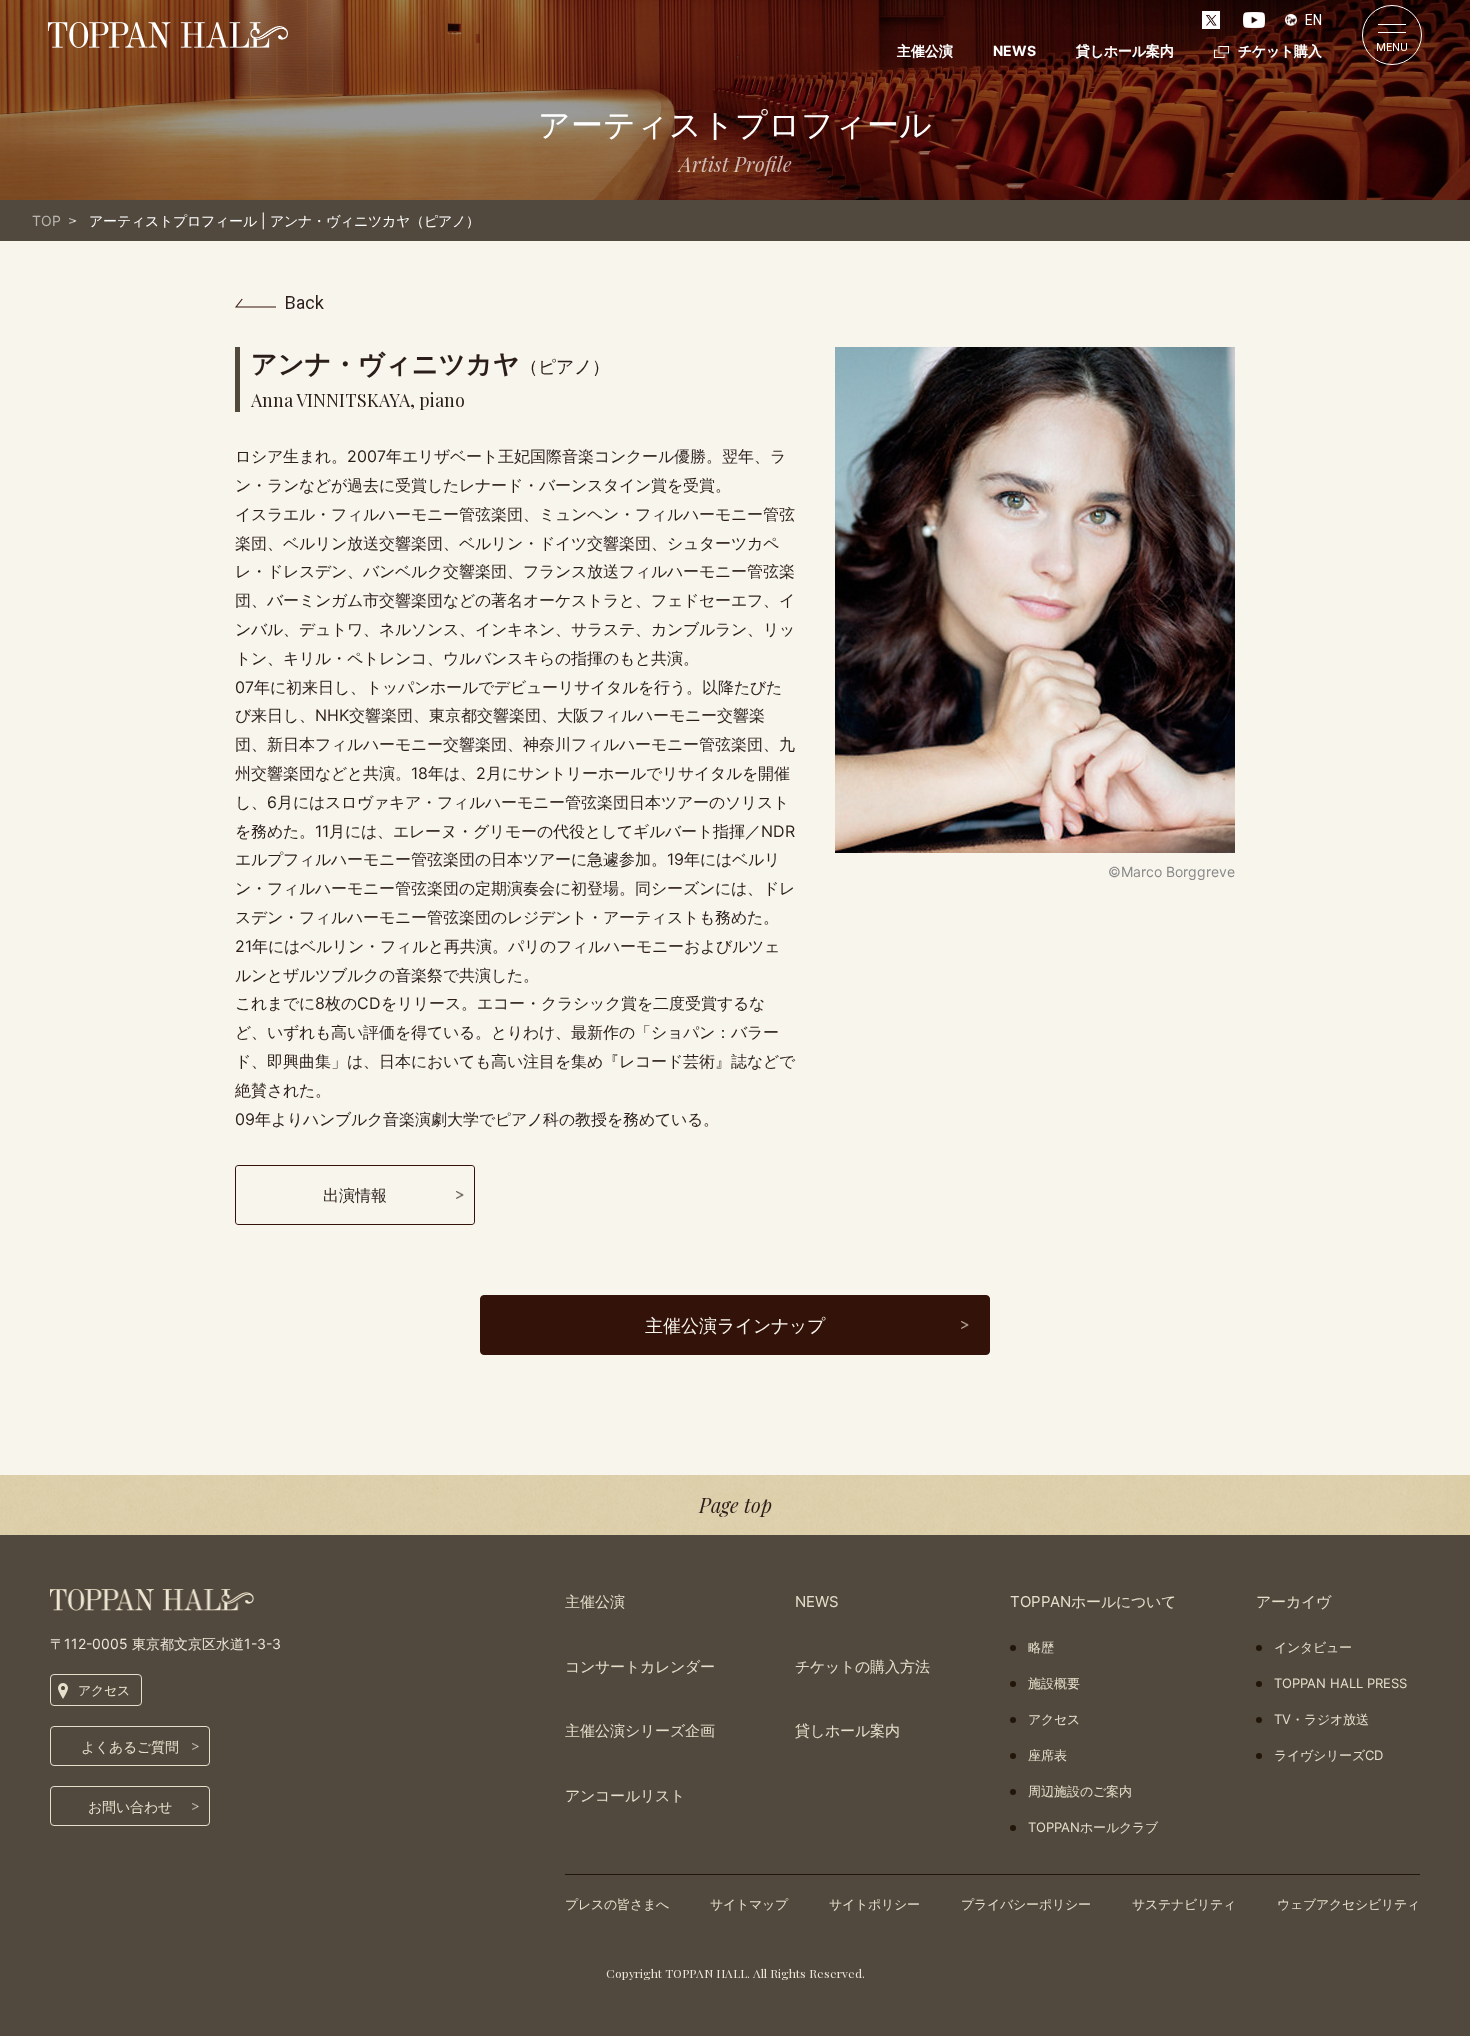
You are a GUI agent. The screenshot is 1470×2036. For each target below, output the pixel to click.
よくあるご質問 (130, 1746)
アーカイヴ (1293, 1601)
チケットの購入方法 (862, 1666)
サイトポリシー (874, 1904)
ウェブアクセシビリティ (1348, 1904)
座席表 (1047, 1755)
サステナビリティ (1184, 1904)
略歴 (1041, 1647)
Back (304, 303)
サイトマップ (749, 1904)
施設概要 (1054, 1683)
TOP (46, 220)
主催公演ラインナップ (735, 1325)
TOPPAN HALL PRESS (1340, 1683)
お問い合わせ (130, 1806)
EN (1313, 20)
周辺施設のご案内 (1080, 1791)
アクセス (104, 1690)
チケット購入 (1280, 50)
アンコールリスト (625, 1795)
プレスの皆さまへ (617, 1904)
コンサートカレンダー (640, 1666)
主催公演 (925, 50)
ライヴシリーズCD (1328, 1755)
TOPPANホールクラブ (1093, 1827)
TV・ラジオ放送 (1321, 1719)
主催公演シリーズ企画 (640, 1730)
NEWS (1014, 50)
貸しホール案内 (1125, 50)
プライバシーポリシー (1026, 1904)
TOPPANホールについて (1093, 1601)
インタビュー (1313, 1647)
